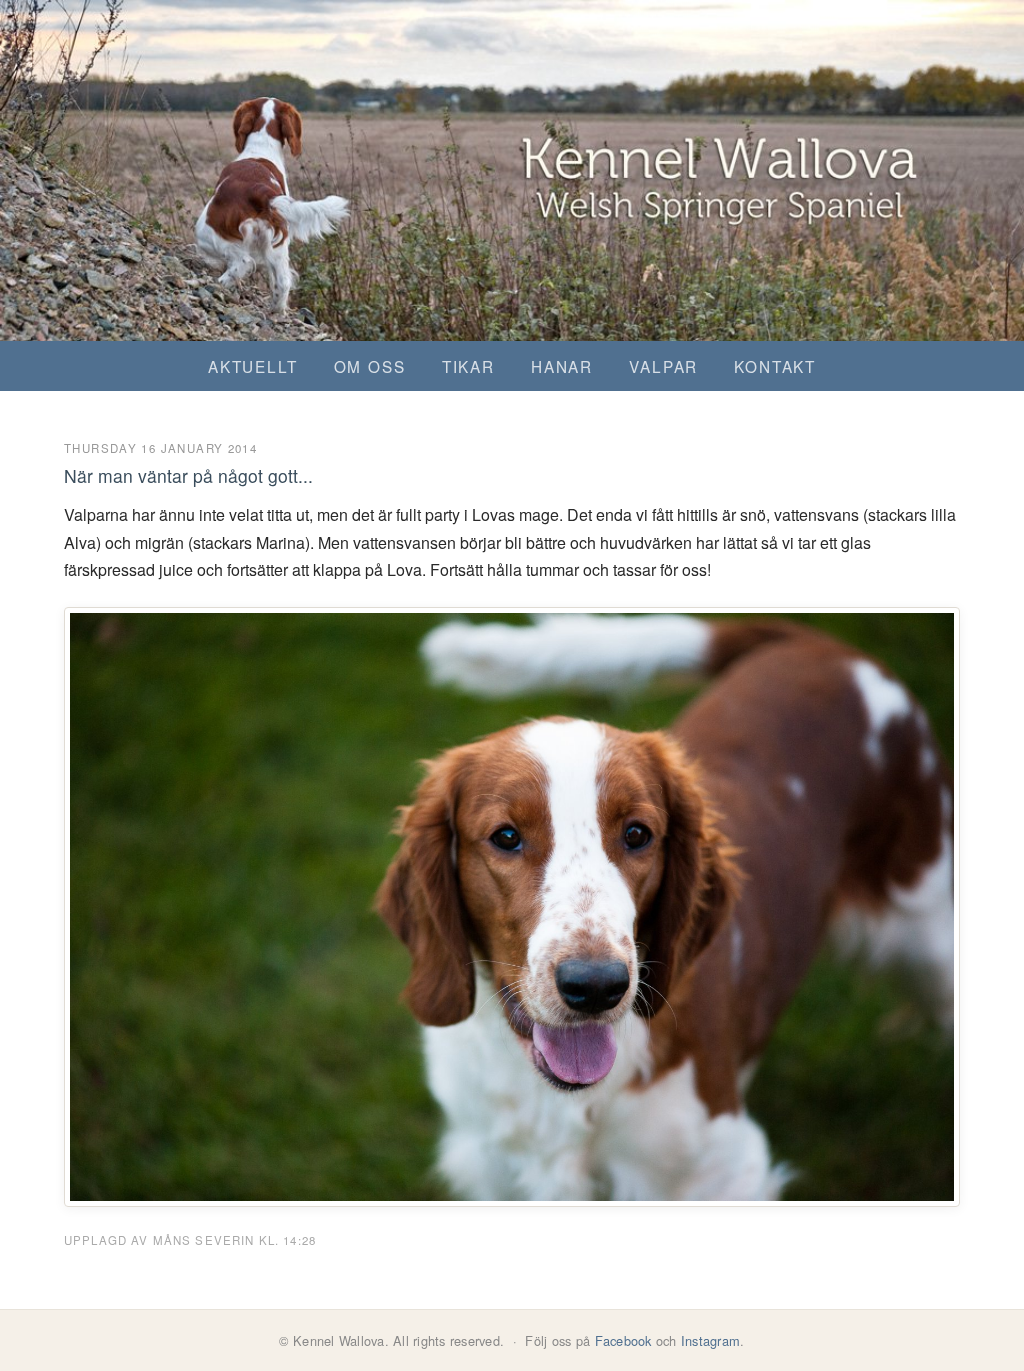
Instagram (710, 1340)
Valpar (663, 366)
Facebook (623, 1340)
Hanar (562, 366)
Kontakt (775, 366)
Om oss (370, 366)
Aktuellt (253, 366)
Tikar (468, 366)
